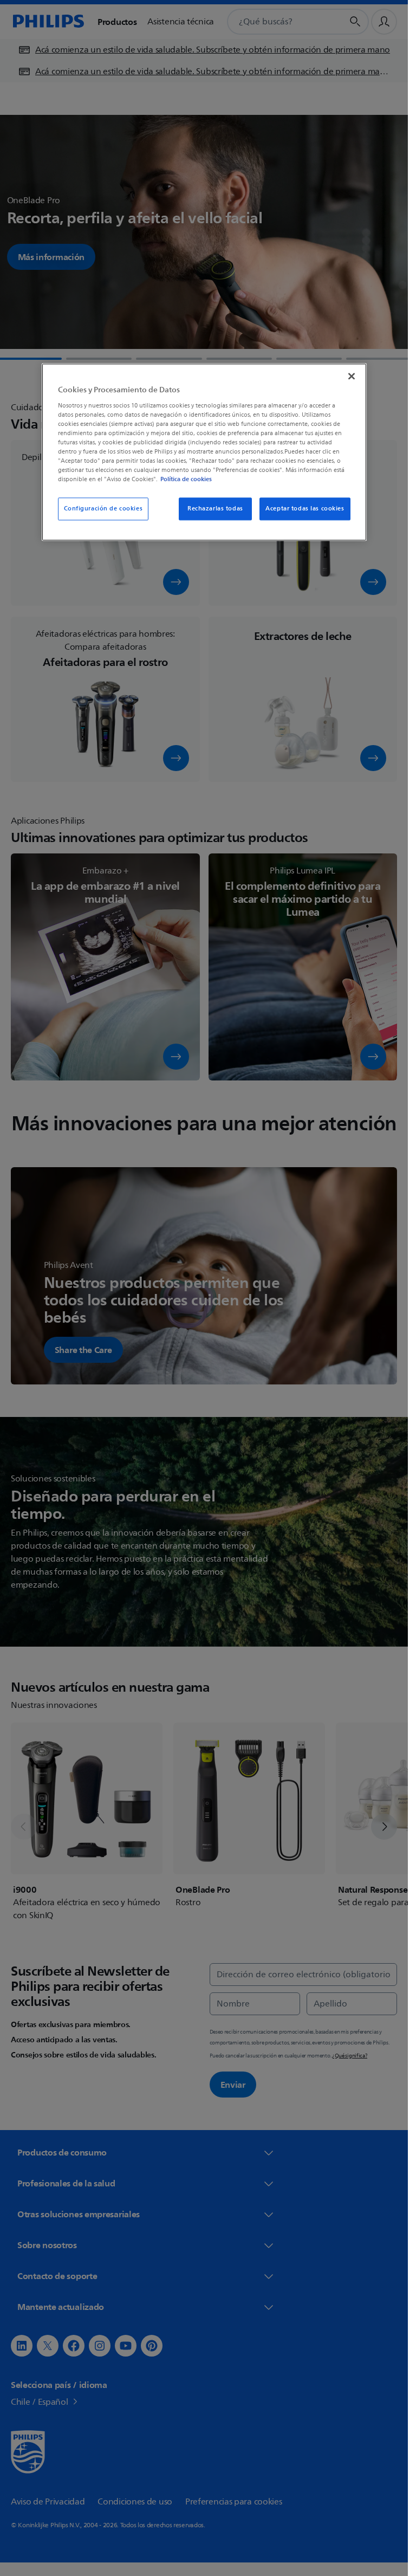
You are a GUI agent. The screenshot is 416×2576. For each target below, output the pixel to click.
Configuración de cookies (103, 509)
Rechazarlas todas (215, 509)
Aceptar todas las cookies (305, 509)
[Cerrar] (352, 376)
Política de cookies (186, 480)
